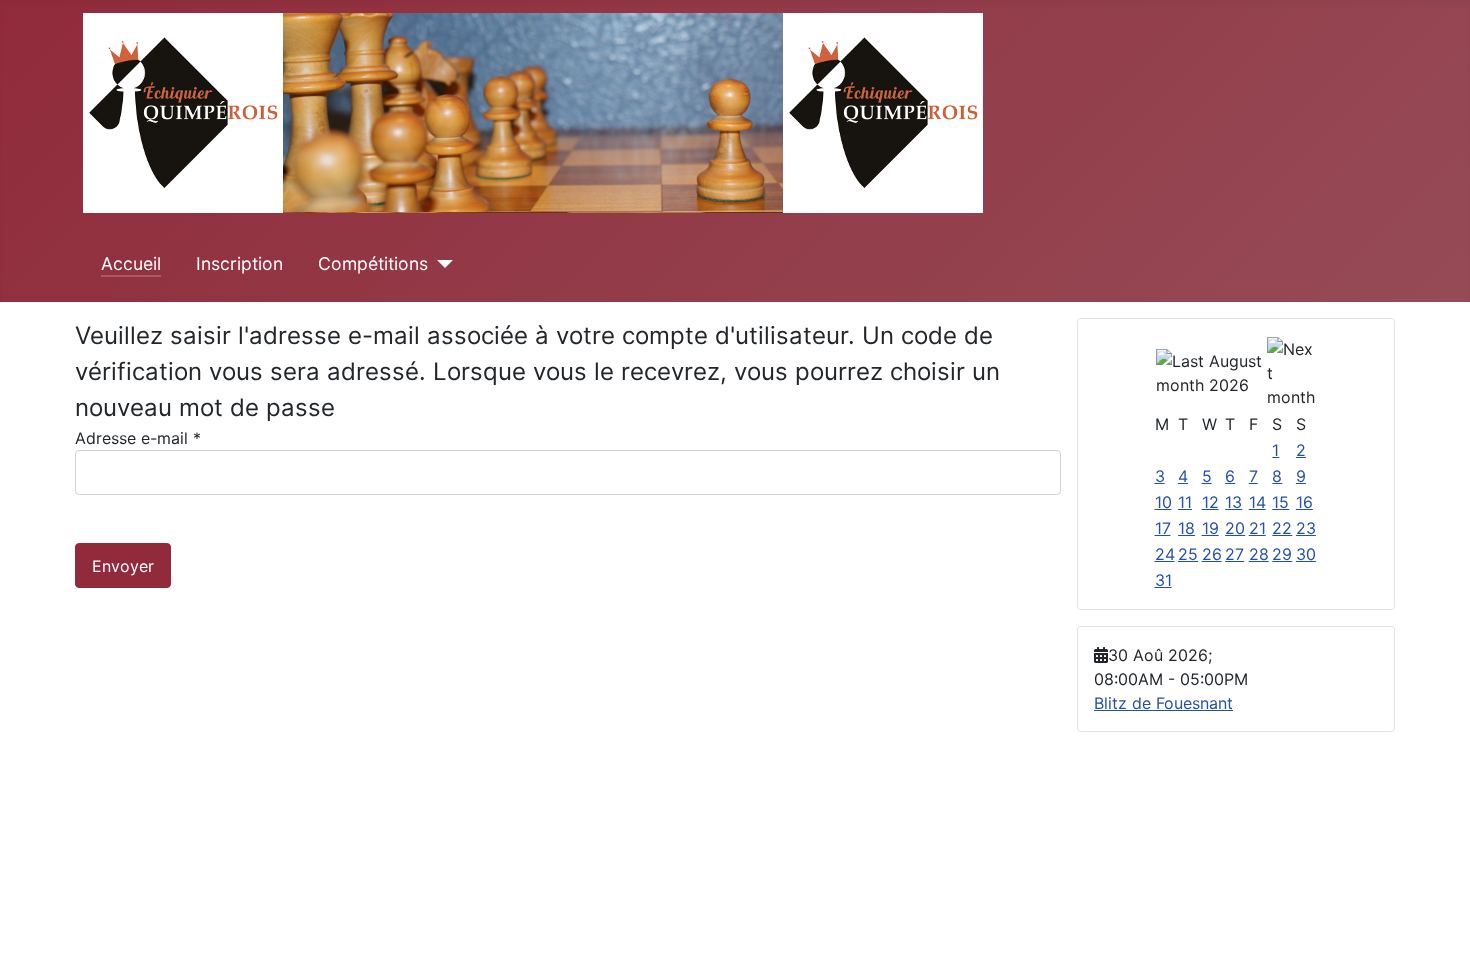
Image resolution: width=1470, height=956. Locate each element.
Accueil (131, 263)
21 (1257, 528)
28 (1259, 554)
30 (1306, 554)
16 (1304, 502)
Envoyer (123, 566)
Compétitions (373, 263)
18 (1186, 528)
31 (1163, 580)
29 (1282, 554)
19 (1210, 528)
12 (1210, 502)
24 (1165, 554)
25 (1188, 554)
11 (1185, 502)
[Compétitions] (440, 264)
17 (1163, 528)
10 (1163, 502)
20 (1235, 528)
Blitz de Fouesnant (1163, 703)
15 (1280, 502)
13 (1233, 502)
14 (1257, 502)
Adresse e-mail (138, 438)
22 (1282, 528)
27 (1234, 554)
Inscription (239, 263)
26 (1212, 554)
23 (1306, 528)
